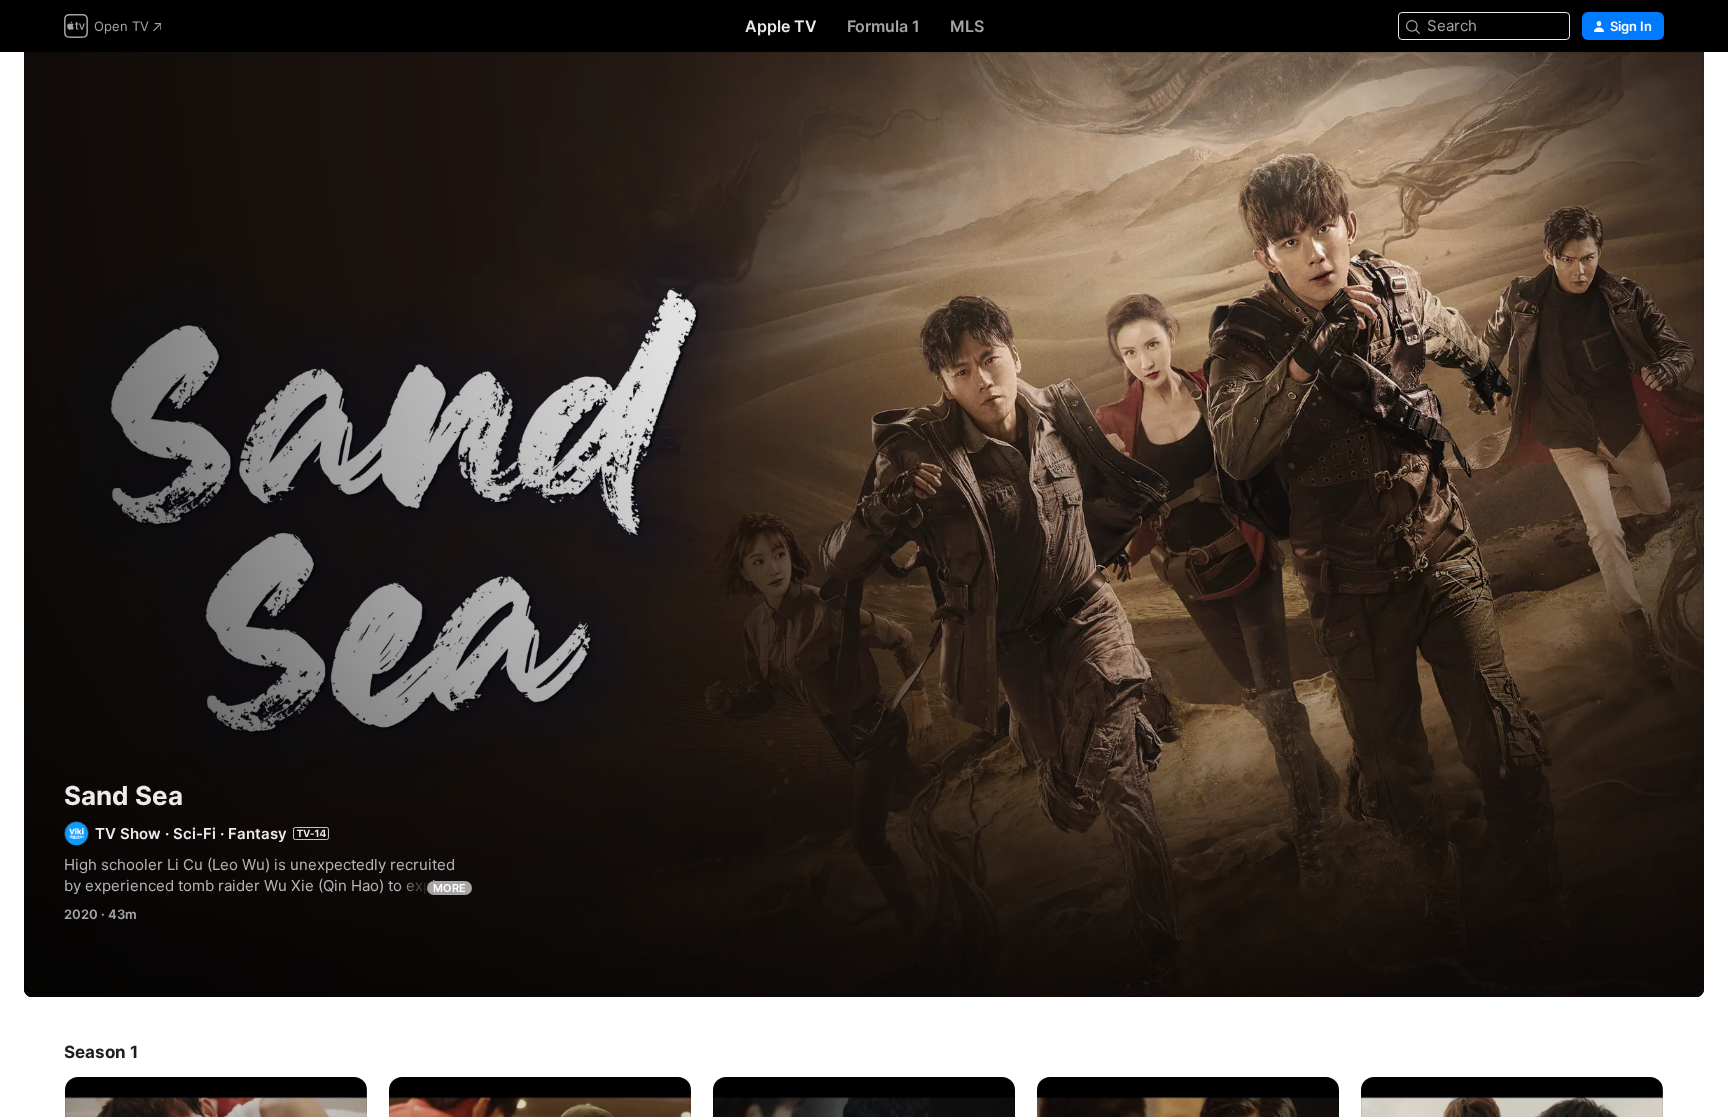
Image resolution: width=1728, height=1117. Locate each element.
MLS (967, 26)
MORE (449, 888)
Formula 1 (883, 26)
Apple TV (781, 26)
